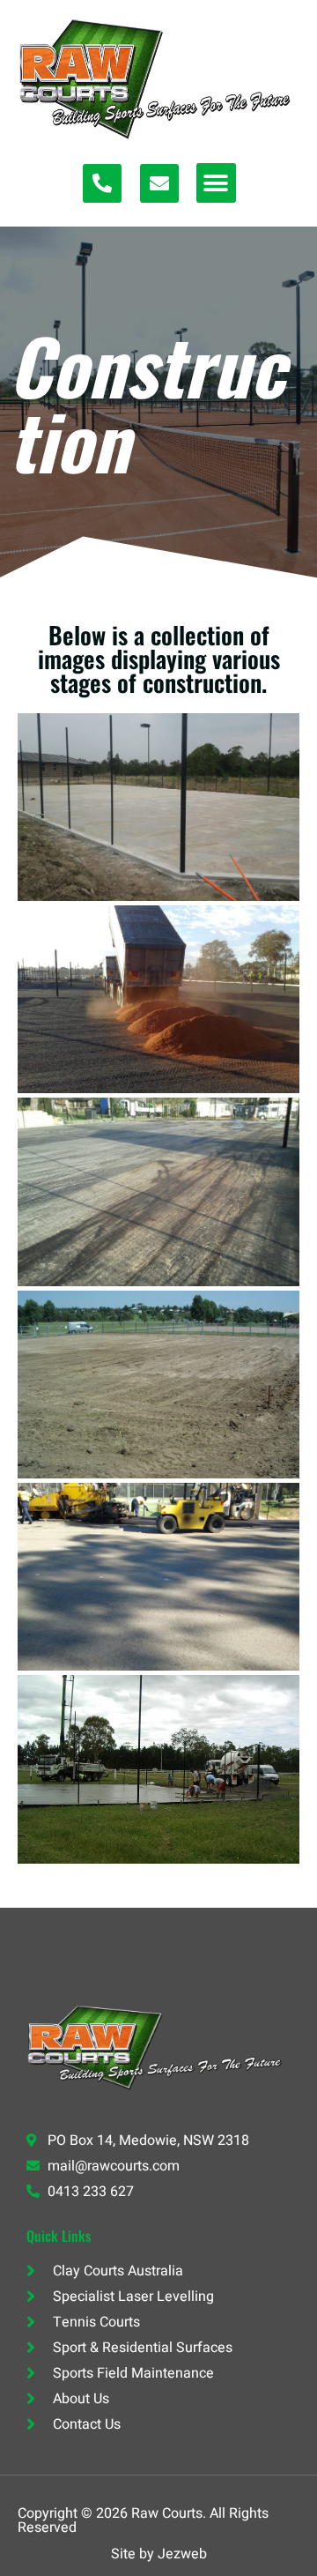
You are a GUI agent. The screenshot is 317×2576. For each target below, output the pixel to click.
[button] (216, 183)
